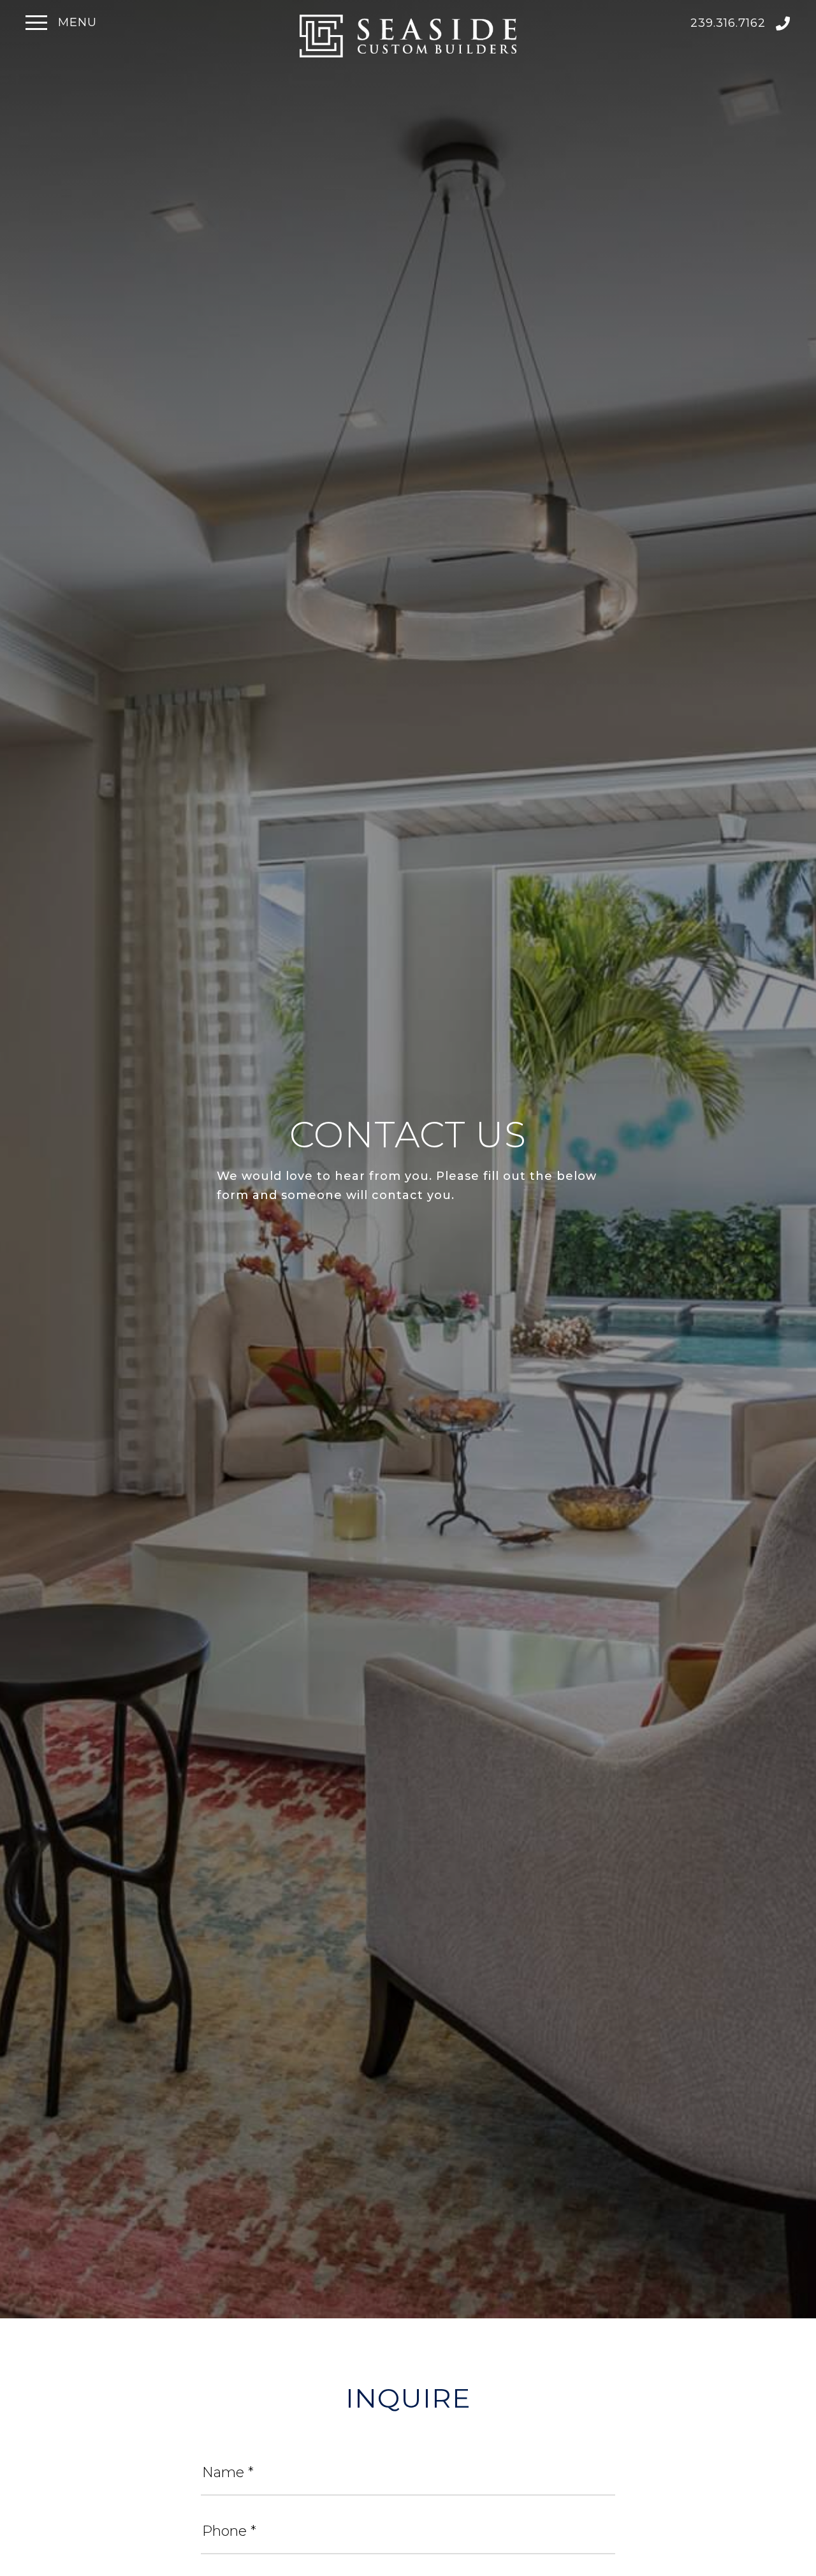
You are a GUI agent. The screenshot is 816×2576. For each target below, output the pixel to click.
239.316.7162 (730, 23)
